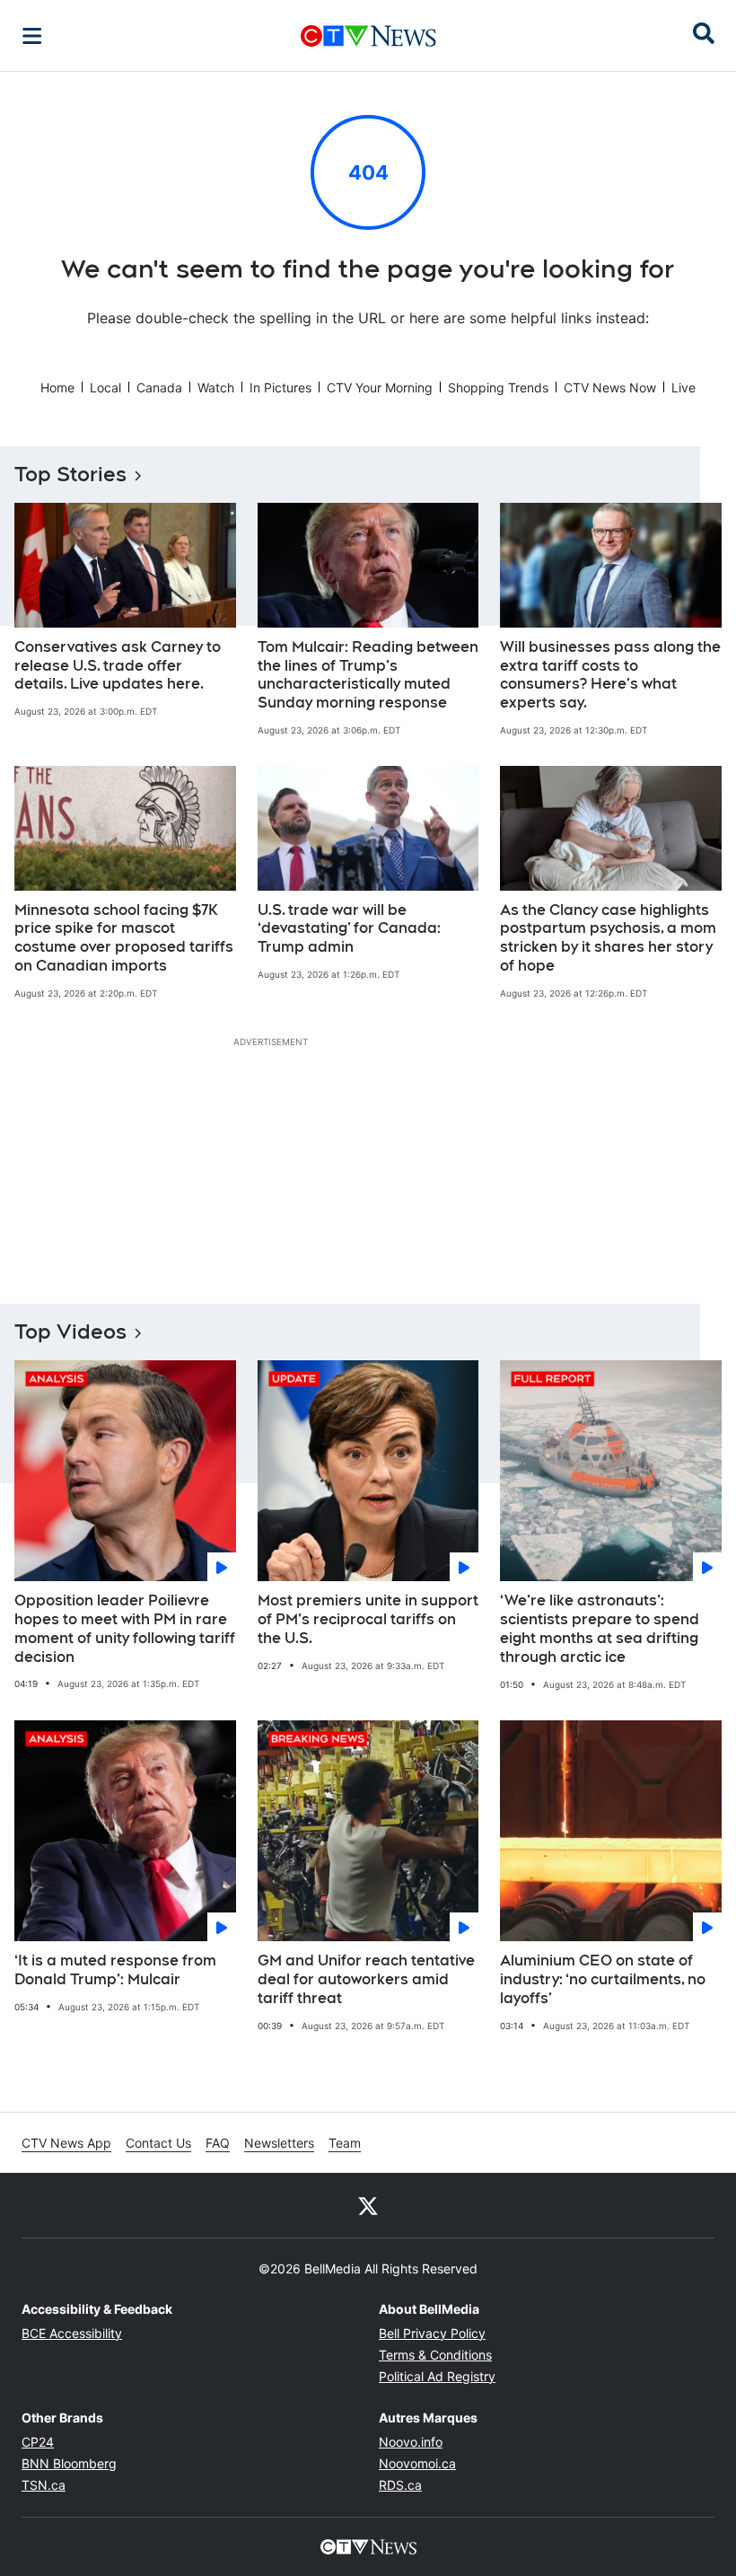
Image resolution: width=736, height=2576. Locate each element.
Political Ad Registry (437, 2376)
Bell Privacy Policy (432, 2333)
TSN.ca (44, 2485)
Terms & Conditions (435, 2355)
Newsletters (279, 2143)
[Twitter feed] (368, 2205)
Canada (159, 387)
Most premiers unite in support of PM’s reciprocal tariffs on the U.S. (368, 1619)
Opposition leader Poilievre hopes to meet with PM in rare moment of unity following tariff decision (125, 1628)
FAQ (218, 2143)
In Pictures (280, 387)
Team (345, 2143)
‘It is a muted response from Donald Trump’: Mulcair (115, 1970)
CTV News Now (610, 387)
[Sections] (32, 36)
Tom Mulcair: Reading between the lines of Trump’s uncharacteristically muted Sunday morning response (368, 675)
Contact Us (158, 2143)
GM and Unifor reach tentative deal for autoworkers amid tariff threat (366, 1979)
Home (57, 387)
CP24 (38, 2442)
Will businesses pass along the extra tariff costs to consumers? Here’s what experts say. (610, 675)
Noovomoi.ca (417, 2463)
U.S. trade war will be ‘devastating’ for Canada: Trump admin (349, 929)
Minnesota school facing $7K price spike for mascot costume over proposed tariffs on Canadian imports (124, 938)
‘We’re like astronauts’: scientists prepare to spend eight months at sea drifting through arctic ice (600, 1628)
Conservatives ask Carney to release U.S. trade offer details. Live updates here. (118, 666)
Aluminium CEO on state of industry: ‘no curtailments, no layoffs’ (603, 1979)
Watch (216, 387)
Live (683, 387)
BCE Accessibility (72, 2333)
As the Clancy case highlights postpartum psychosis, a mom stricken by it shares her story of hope (608, 938)
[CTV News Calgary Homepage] (368, 36)
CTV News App (66, 2143)
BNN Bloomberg (69, 2463)
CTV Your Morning (380, 387)
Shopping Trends (498, 387)
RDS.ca (400, 2485)
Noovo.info (411, 2442)
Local (105, 387)
